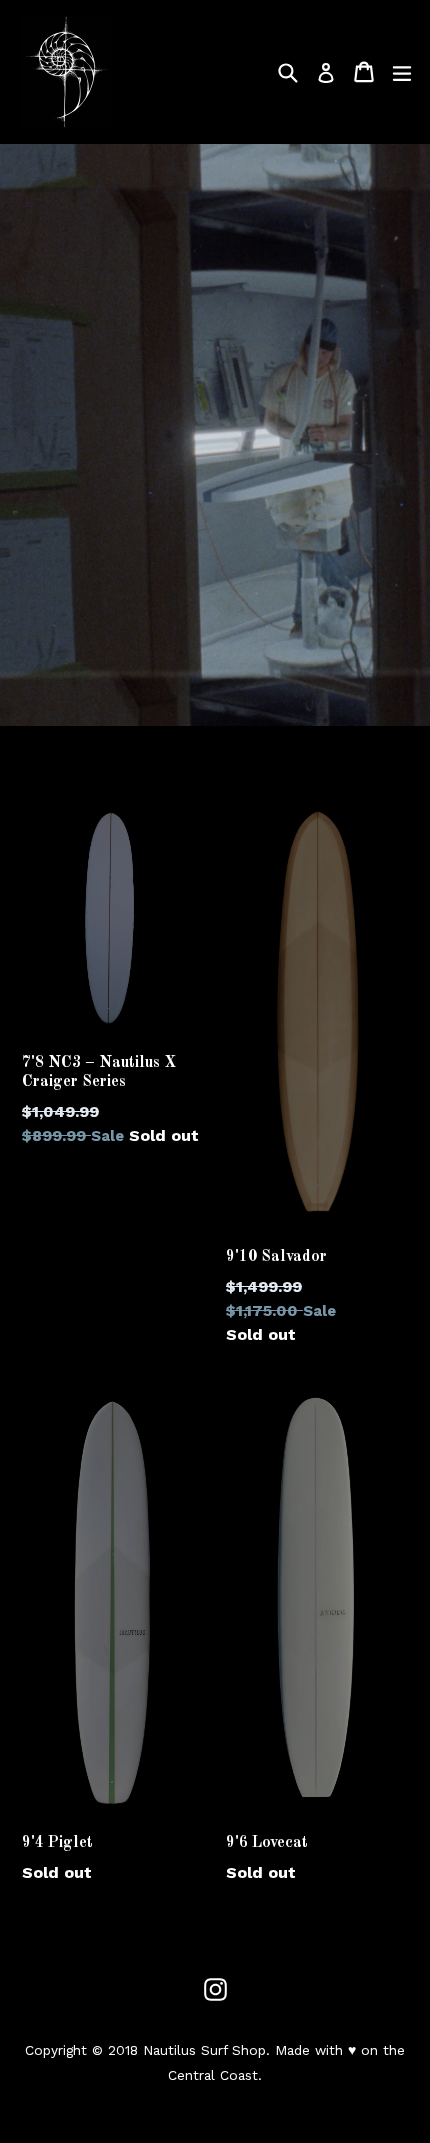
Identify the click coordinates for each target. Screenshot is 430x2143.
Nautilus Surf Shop (204, 2050)
